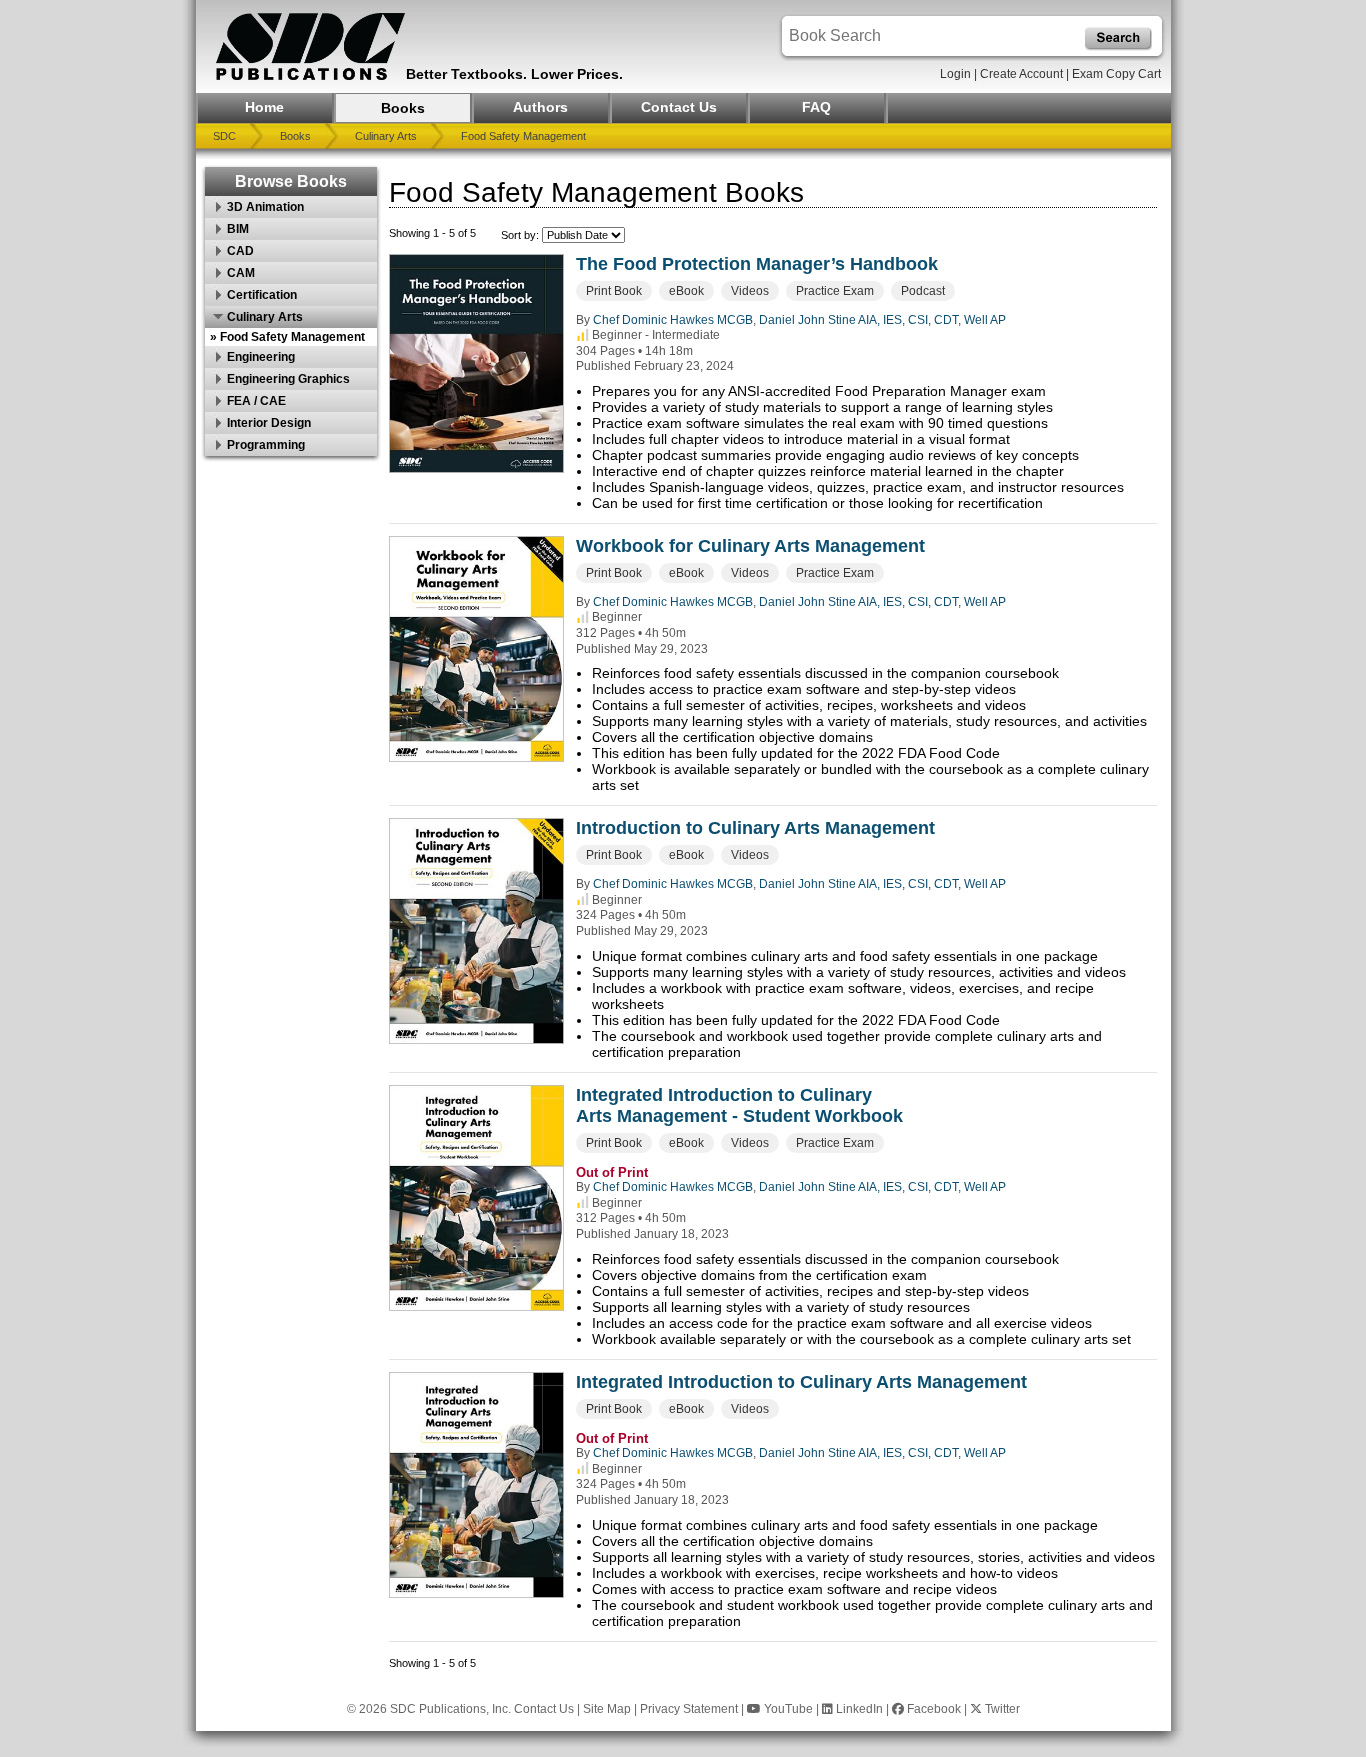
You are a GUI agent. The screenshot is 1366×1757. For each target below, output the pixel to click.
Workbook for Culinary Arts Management (750, 546)
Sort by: (521, 235)
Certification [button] (262, 295)
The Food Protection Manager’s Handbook (757, 264)
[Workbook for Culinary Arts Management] (476, 649)
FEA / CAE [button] (256, 401)
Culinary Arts (386, 136)
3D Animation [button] (265, 207)
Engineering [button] (261, 357)
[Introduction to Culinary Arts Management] (476, 931)
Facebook (932, 1709)
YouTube (787, 1709)
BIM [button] (238, 229)
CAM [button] (241, 273)
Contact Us (679, 107)
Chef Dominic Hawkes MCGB (673, 320)
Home (264, 107)
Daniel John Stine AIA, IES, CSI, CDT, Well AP (882, 320)
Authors (540, 107)
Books (403, 108)
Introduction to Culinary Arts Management (755, 828)
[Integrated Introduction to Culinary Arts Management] (476, 1485)
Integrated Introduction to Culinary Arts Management (801, 1382)
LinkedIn (858, 1709)
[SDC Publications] (311, 46)
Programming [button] (266, 445)
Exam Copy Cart (1116, 74)
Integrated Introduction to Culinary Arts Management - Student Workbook (739, 1105)
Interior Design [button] (269, 423)
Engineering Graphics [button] (288, 379)
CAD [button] (240, 251)
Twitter (1001, 1709)
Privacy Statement (689, 1709)
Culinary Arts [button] (265, 317)
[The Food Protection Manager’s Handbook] (476, 363)
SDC (224, 136)
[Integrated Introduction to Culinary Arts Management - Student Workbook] (476, 1198)
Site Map (607, 1709)
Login (955, 74)
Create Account (1021, 74)
